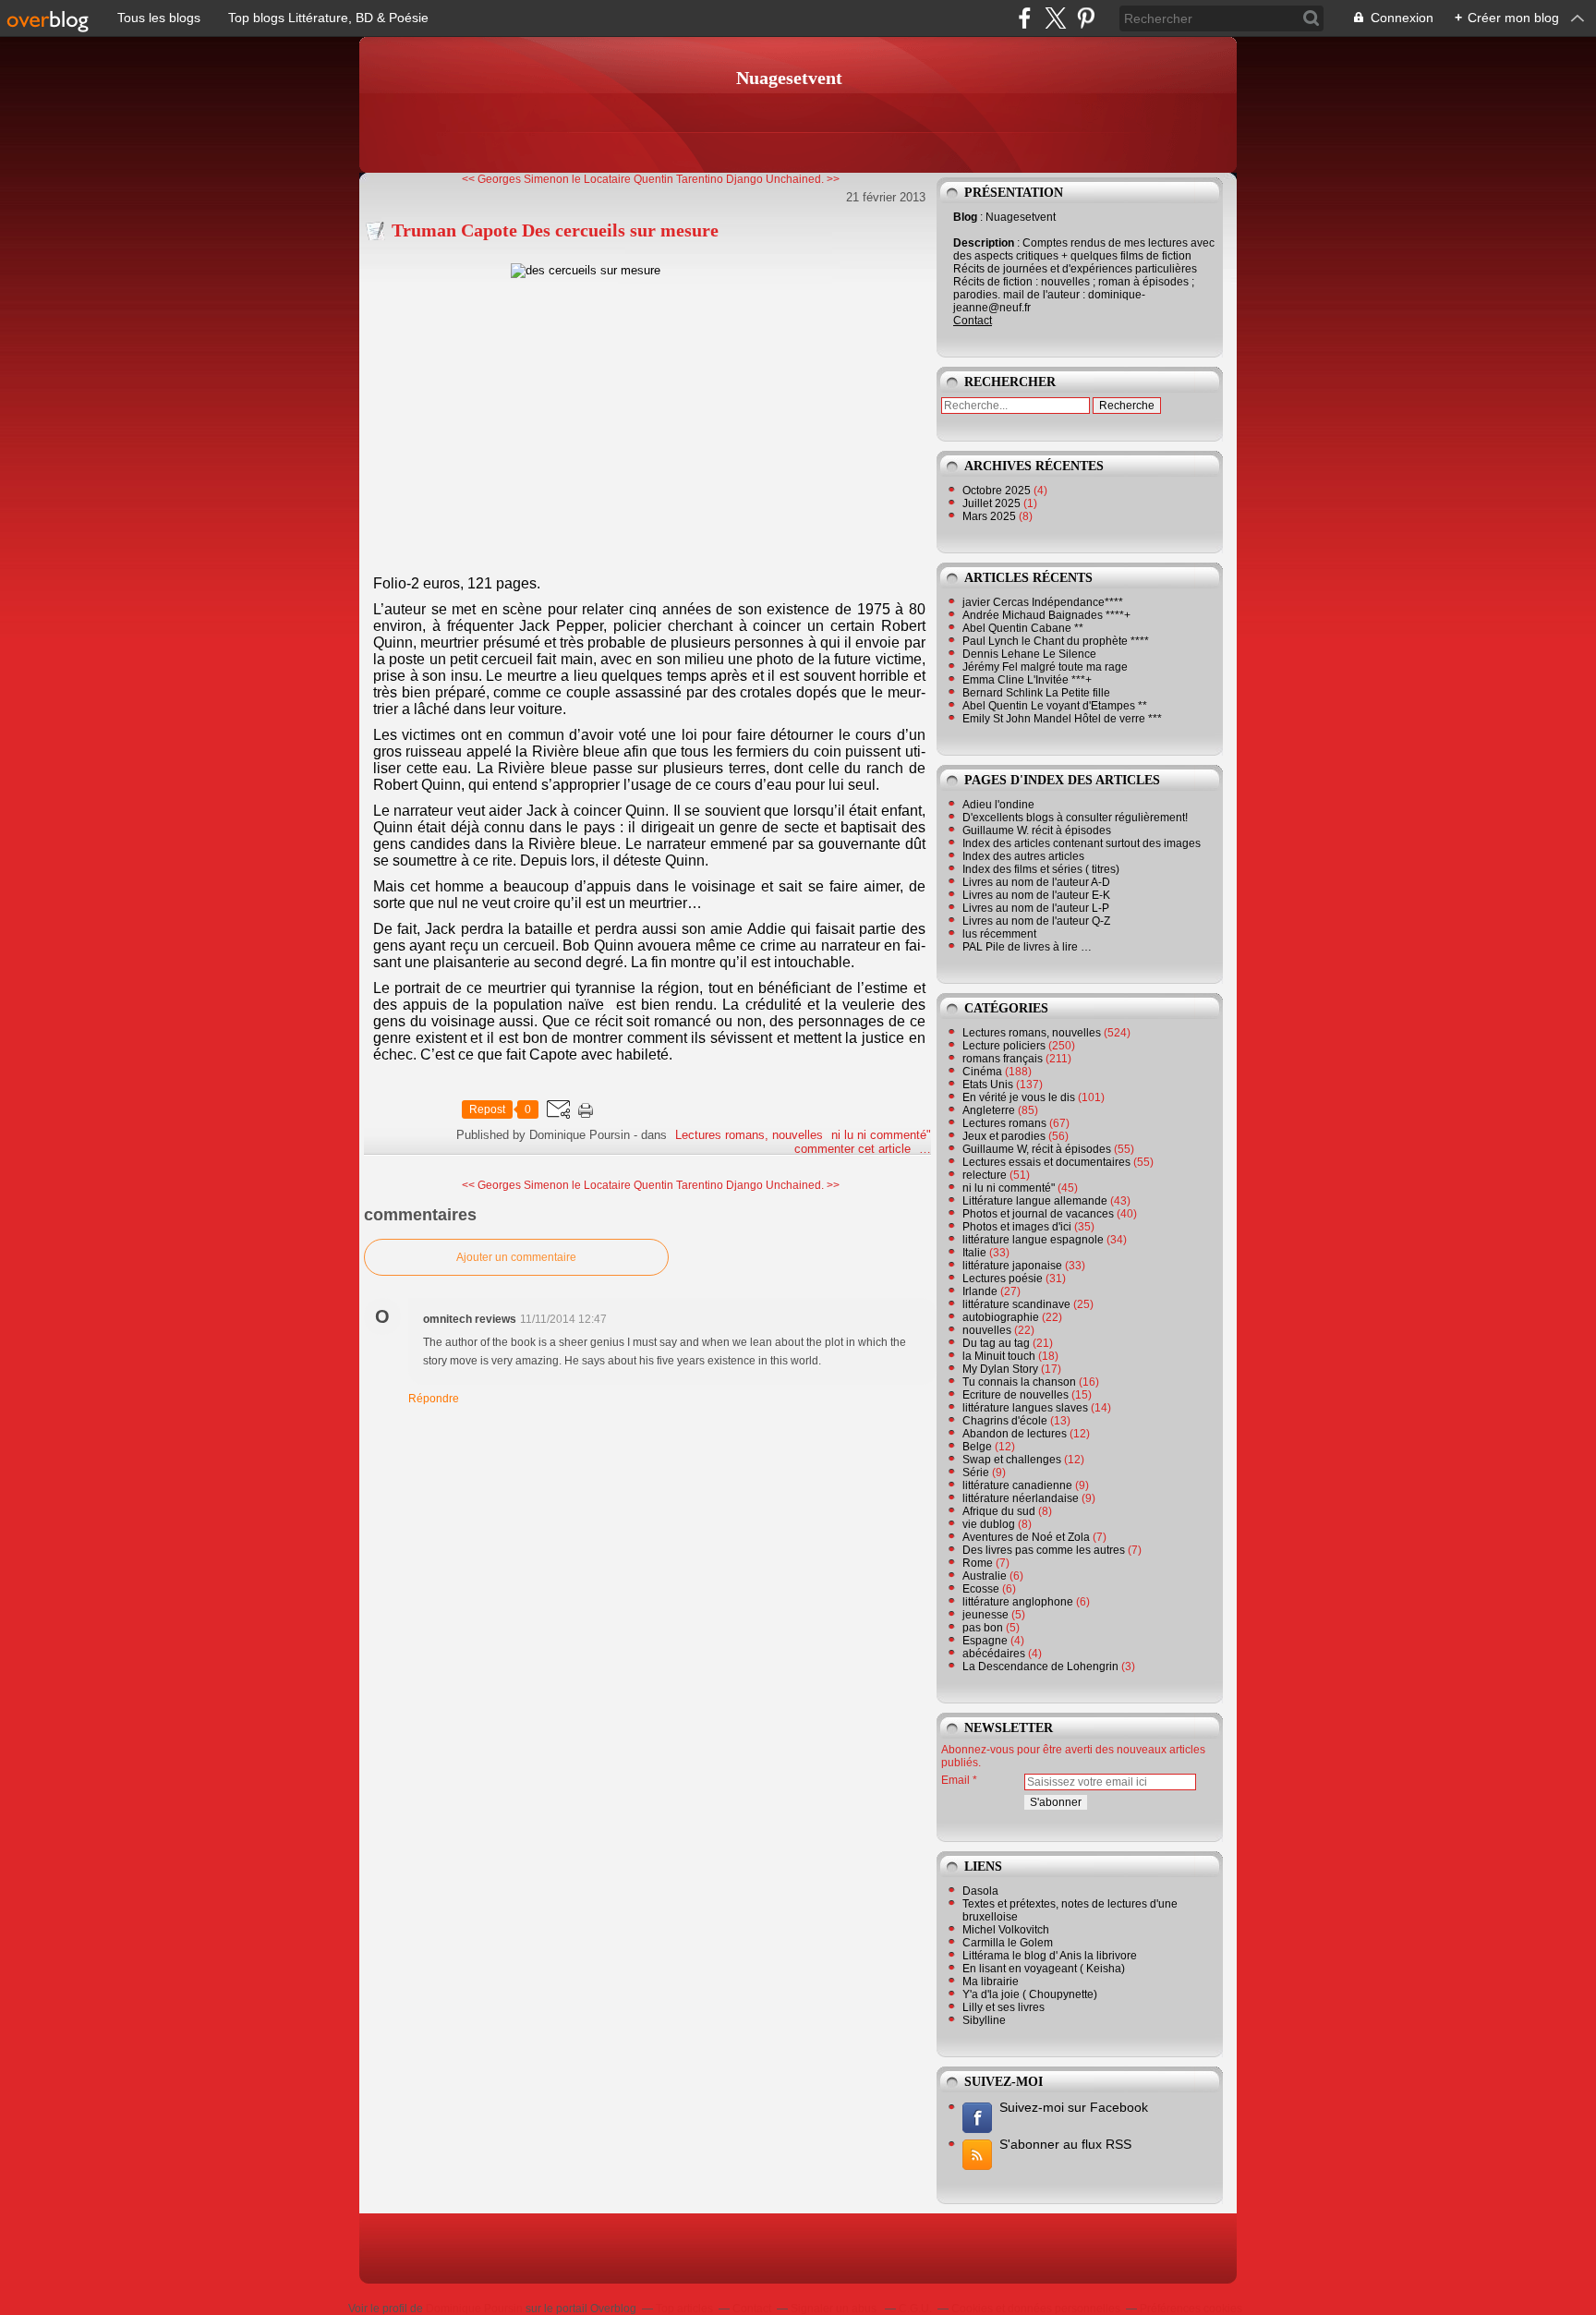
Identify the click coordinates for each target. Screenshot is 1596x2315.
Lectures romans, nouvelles (749, 1135)
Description (985, 243)
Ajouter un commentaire (516, 1257)
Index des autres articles (1023, 856)
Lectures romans (1004, 1123)
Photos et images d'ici (1017, 1227)
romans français (1003, 1059)
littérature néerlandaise (1021, 1498)
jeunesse (985, 1615)
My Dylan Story (1000, 1369)
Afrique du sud (999, 1511)
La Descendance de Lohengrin (1040, 1667)
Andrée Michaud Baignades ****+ (1046, 615)
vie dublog (989, 1524)
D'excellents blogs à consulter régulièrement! (1075, 818)
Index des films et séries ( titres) (1041, 869)
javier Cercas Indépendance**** (1043, 602)
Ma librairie (991, 1982)
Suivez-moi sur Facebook (1074, 2107)
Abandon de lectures (1015, 1434)
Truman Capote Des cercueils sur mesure (555, 230)
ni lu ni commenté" (881, 1135)
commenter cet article (854, 1149)
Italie (974, 1253)
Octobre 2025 (998, 491)
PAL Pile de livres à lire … (1027, 947)
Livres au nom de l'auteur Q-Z (1036, 921)
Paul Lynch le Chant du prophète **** (1056, 641)
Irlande (980, 1291)
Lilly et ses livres (1004, 2007)
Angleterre (989, 1110)
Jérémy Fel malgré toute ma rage (1045, 667)
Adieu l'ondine (998, 805)
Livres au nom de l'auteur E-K (1036, 895)
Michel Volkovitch (1006, 1930)
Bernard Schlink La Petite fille (1036, 693)
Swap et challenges (1012, 1460)
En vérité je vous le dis (1019, 1097)
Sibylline (984, 2020)
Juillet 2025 (993, 503)
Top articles (684, 2309)
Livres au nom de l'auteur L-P (1036, 908)
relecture (985, 1175)
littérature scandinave (1016, 1304)
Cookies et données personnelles (1036, 2309)
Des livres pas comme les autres (1044, 1550)
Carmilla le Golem (1008, 1943)
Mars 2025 (991, 516)
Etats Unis (988, 1085)
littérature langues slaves (1025, 1408)
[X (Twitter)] (1055, 18)
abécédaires (994, 1654)
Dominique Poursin (474, 2309)
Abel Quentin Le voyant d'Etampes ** (1055, 706)
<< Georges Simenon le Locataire (546, 179)
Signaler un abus (835, 2309)
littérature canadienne (1017, 1485)
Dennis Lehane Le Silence (1029, 654)
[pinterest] (1086, 18)
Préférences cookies (1191, 2309)
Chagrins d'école (1005, 1421)
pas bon (983, 1628)
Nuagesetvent (789, 78)
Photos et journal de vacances (1038, 1214)
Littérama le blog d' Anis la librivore (1050, 1956)
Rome (978, 1563)
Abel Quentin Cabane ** (1023, 628)
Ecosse (981, 1589)
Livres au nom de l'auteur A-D (1036, 882)
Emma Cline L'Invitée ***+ (1027, 680)
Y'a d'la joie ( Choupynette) (1030, 1994)
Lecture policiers (1004, 1046)
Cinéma (982, 1072)
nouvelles (987, 1330)
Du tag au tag (996, 1343)
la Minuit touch (999, 1356)
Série (976, 1473)
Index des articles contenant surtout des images (1082, 843)
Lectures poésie (1003, 1279)
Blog (965, 217)
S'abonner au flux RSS (1065, 2144)
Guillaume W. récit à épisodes (1037, 830)
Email (955, 1780)
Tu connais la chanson (1019, 1382)
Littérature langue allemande (1035, 1201)
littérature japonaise (1012, 1266)
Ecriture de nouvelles (1016, 1395)
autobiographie (1001, 1317)
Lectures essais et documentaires (1046, 1162)
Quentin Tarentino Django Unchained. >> (737, 179)
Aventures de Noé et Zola (1026, 1537)
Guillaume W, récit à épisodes (1037, 1149)
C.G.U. (915, 2309)
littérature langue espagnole (1033, 1240)
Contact (973, 321)
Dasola (980, 1891)
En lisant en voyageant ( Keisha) (1044, 1969)
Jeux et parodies (1004, 1136)
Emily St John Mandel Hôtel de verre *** (1062, 719)
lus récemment (999, 934)
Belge (977, 1447)
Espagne (985, 1641)
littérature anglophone (1018, 1602)
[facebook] (1025, 18)
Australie (985, 1576)
